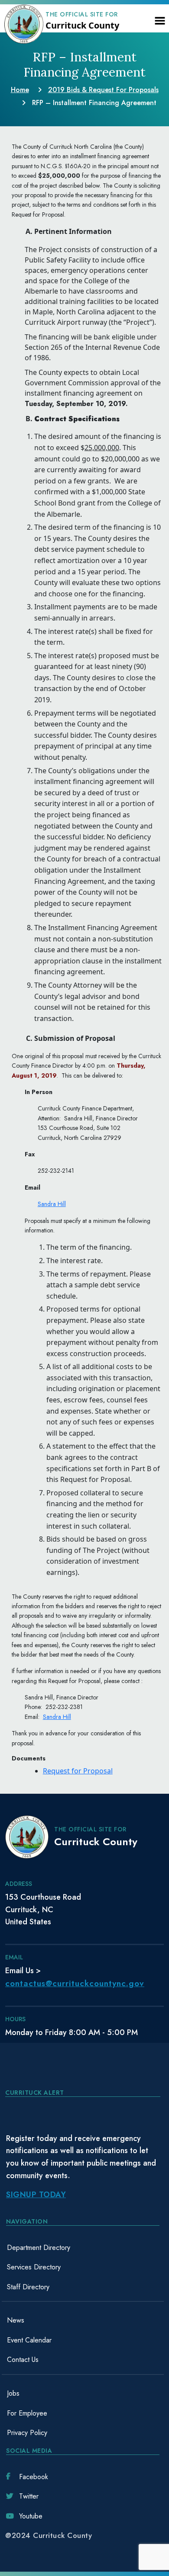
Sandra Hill (52, 1204)
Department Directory (39, 2248)
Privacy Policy (27, 2433)
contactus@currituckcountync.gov (75, 1983)
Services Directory (34, 2267)
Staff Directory (28, 2287)
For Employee (27, 2413)
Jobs (13, 2393)
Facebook (34, 2477)
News (16, 2320)
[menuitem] (83, 2248)
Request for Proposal (78, 1771)
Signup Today (36, 2195)
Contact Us (23, 2360)
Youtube (31, 2516)
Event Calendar (29, 2340)
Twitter (29, 2496)
